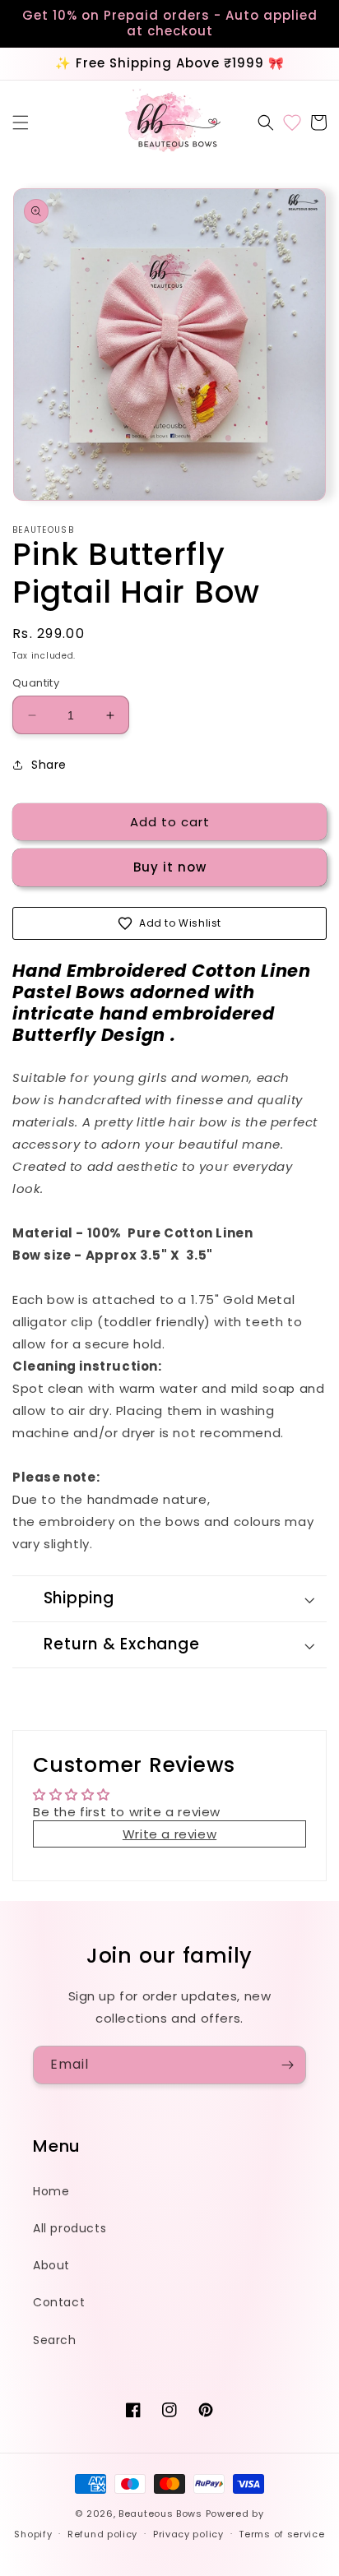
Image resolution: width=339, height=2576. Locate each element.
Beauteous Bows (160, 2514)
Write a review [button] (169, 1834)
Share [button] (49, 765)
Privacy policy (188, 2534)
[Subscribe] (287, 2065)
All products (70, 2228)
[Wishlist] (292, 123)
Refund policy (102, 2534)
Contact (59, 2302)
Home (51, 2191)
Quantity (36, 683)
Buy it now (170, 867)
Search (55, 2340)
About (51, 2265)
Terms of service (281, 2534)
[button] (21, 123)
